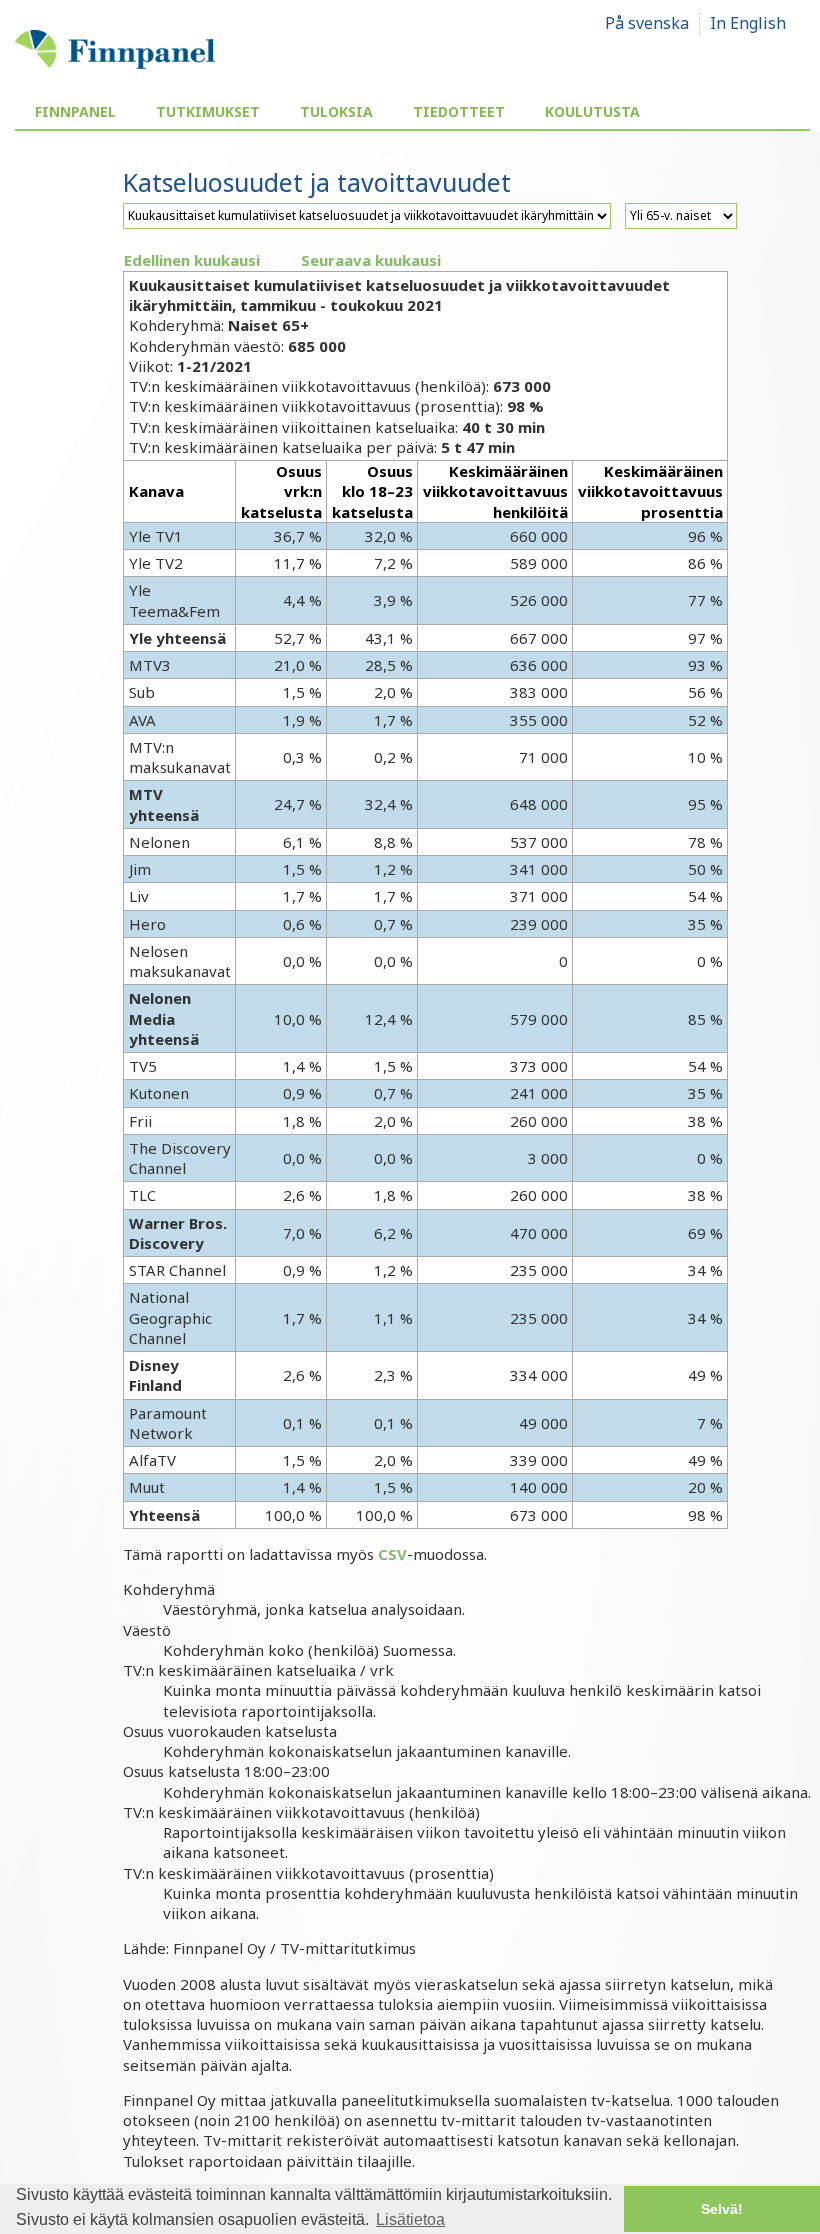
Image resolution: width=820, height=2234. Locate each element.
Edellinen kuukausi (192, 260)
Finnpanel (75, 111)
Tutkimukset (208, 111)
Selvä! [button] (722, 2209)
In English (748, 23)
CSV (392, 1554)
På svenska (647, 23)
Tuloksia (336, 111)
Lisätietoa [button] (410, 2219)
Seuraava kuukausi (371, 260)
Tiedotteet (459, 111)
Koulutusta (592, 111)
